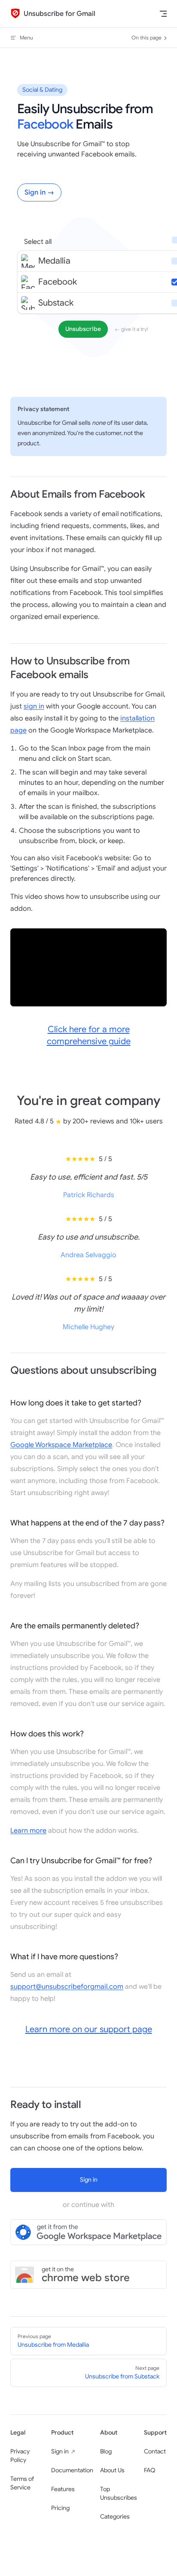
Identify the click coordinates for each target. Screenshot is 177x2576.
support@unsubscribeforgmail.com (67, 1987)
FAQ (150, 2470)
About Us (112, 2470)
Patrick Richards (89, 1195)
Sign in (60, 2451)
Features (63, 2489)
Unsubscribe (83, 329)
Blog (106, 2451)
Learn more (28, 1831)
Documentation (72, 2470)
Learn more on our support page (89, 2029)
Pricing (60, 2508)
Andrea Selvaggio (88, 1255)
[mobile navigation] (163, 14)
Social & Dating (42, 90)
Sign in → (39, 192)
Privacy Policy (20, 2456)
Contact (155, 2451)
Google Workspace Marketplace (61, 1445)
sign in (34, 706)
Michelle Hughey (88, 1327)
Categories (115, 2517)
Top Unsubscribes (119, 2493)
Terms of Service (22, 2483)
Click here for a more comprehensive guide (89, 1035)
